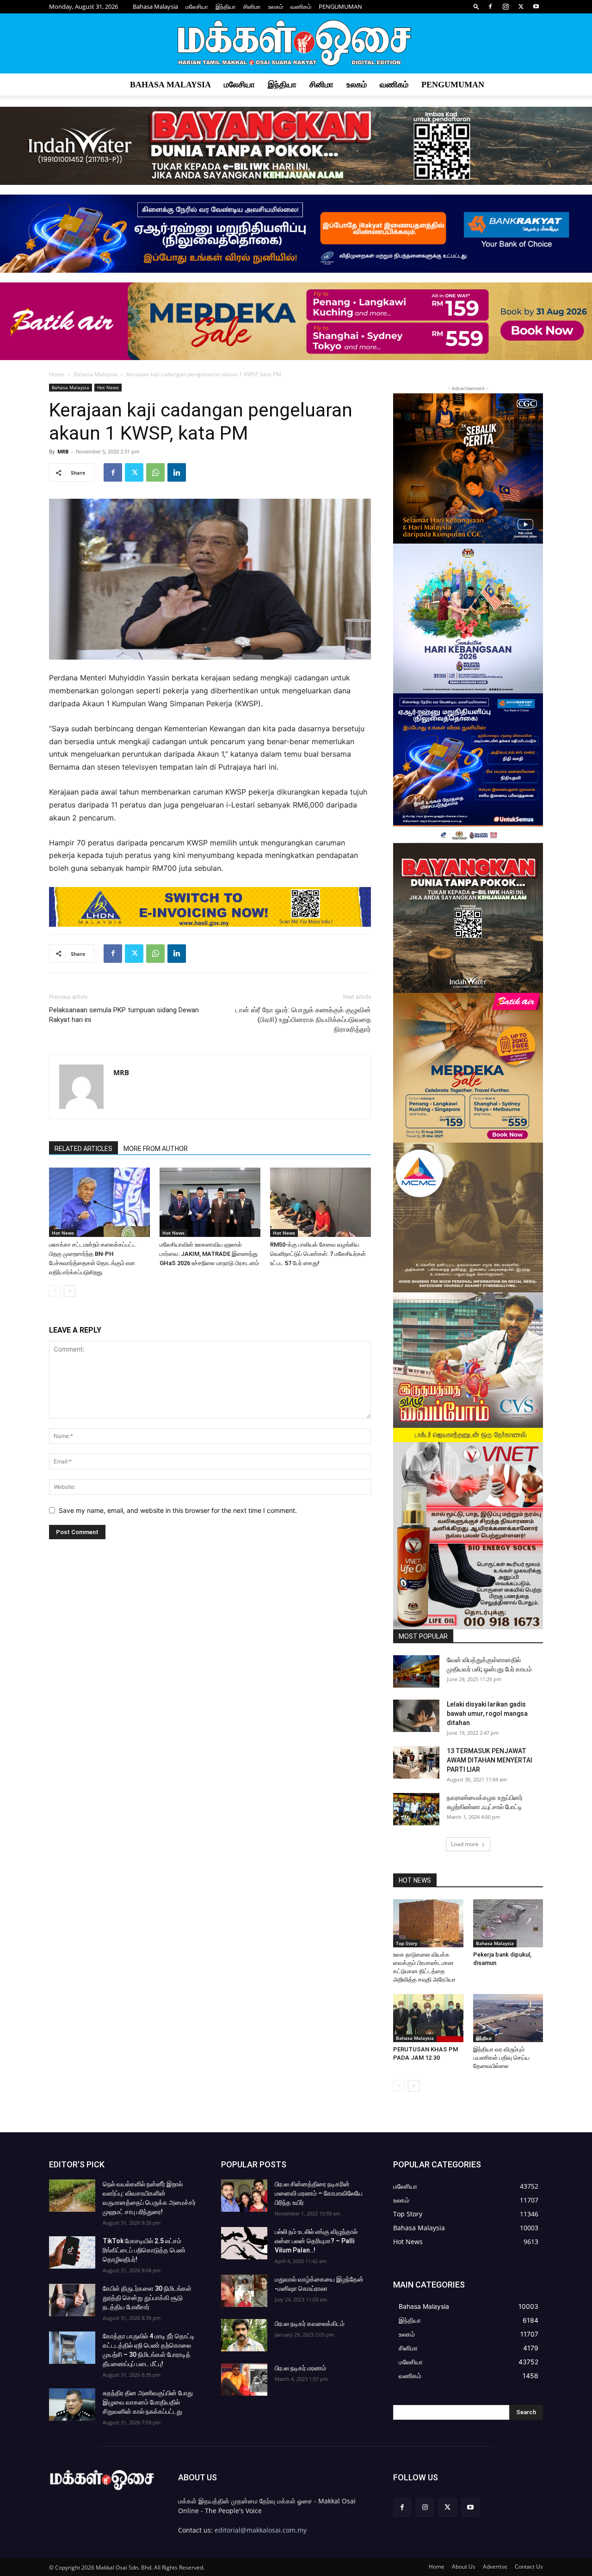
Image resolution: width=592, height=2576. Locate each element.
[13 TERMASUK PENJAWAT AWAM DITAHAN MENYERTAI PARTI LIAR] (416, 1762)
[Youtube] (536, 6)
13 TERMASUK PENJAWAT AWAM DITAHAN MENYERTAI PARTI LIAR (490, 1760)
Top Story (407, 1943)
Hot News (108, 387)
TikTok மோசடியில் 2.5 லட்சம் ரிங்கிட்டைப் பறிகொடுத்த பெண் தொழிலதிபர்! (144, 2250)
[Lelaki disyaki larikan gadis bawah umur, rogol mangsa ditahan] (416, 1716)
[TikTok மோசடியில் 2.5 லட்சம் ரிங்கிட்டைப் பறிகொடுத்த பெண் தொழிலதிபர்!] (72, 2252)
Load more (465, 1844)
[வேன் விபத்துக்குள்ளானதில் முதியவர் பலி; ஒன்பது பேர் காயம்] (416, 1671)
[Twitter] (521, 6)
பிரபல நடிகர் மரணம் (300, 2368)
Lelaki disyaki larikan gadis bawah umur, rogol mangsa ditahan (487, 1713)
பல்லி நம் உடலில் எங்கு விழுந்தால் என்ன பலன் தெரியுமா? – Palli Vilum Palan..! (316, 2241)
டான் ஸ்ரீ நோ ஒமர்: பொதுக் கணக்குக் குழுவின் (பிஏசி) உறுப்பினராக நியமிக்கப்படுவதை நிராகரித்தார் (303, 1020)
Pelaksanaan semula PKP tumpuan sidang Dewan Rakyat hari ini (124, 1015)
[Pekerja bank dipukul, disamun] (508, 1923)
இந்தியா (226, 6)
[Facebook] (490, 6)
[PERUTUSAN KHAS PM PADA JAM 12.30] (428, 2018)
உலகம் (276, 6)
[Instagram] (506, 6)
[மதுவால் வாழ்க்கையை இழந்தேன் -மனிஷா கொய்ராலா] (244, 2291)
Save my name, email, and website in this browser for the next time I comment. (178, 1510)
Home (57, 374)
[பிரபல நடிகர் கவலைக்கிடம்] (244, 2335)
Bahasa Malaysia (155, 6)
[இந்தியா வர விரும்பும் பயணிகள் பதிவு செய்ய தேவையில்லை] (508, 2018)
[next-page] (70, 1291)
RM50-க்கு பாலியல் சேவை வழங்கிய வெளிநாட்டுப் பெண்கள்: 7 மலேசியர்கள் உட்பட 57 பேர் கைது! (318, 1254)
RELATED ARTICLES (83, 1149)
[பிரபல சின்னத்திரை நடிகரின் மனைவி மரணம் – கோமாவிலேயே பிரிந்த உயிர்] (244, 2196)
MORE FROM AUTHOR (156, 1149)
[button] (476, 6)
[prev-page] (55, 1291)
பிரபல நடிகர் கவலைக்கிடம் (310, 2324)
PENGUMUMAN (340, 6)
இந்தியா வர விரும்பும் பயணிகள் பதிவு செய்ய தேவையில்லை (501, 2058)
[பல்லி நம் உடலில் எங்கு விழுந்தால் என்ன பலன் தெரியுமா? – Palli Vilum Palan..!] (244, 2243)
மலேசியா (197, 6)
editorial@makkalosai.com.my (261, 2530)
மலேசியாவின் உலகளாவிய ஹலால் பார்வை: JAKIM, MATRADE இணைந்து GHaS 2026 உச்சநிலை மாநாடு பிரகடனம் (209, 1254)
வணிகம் (301, 6)
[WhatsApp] (155, 472)
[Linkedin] (177, 472)
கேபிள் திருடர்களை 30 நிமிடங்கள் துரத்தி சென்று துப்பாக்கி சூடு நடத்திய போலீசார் (147, 2298)
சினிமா (252, 6)
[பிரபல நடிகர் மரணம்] (244, 2380)
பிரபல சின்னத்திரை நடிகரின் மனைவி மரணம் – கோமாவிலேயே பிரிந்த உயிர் (319, 2193)
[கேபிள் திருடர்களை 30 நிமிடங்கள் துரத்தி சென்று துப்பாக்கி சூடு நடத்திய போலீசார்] (72, 2300)
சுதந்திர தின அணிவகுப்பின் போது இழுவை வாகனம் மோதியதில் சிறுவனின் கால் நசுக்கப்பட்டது (148, 2402)
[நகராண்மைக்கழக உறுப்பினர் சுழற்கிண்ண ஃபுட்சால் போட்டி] (416, 1809)
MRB (63, 451)
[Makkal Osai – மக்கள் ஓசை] (296, 44)
